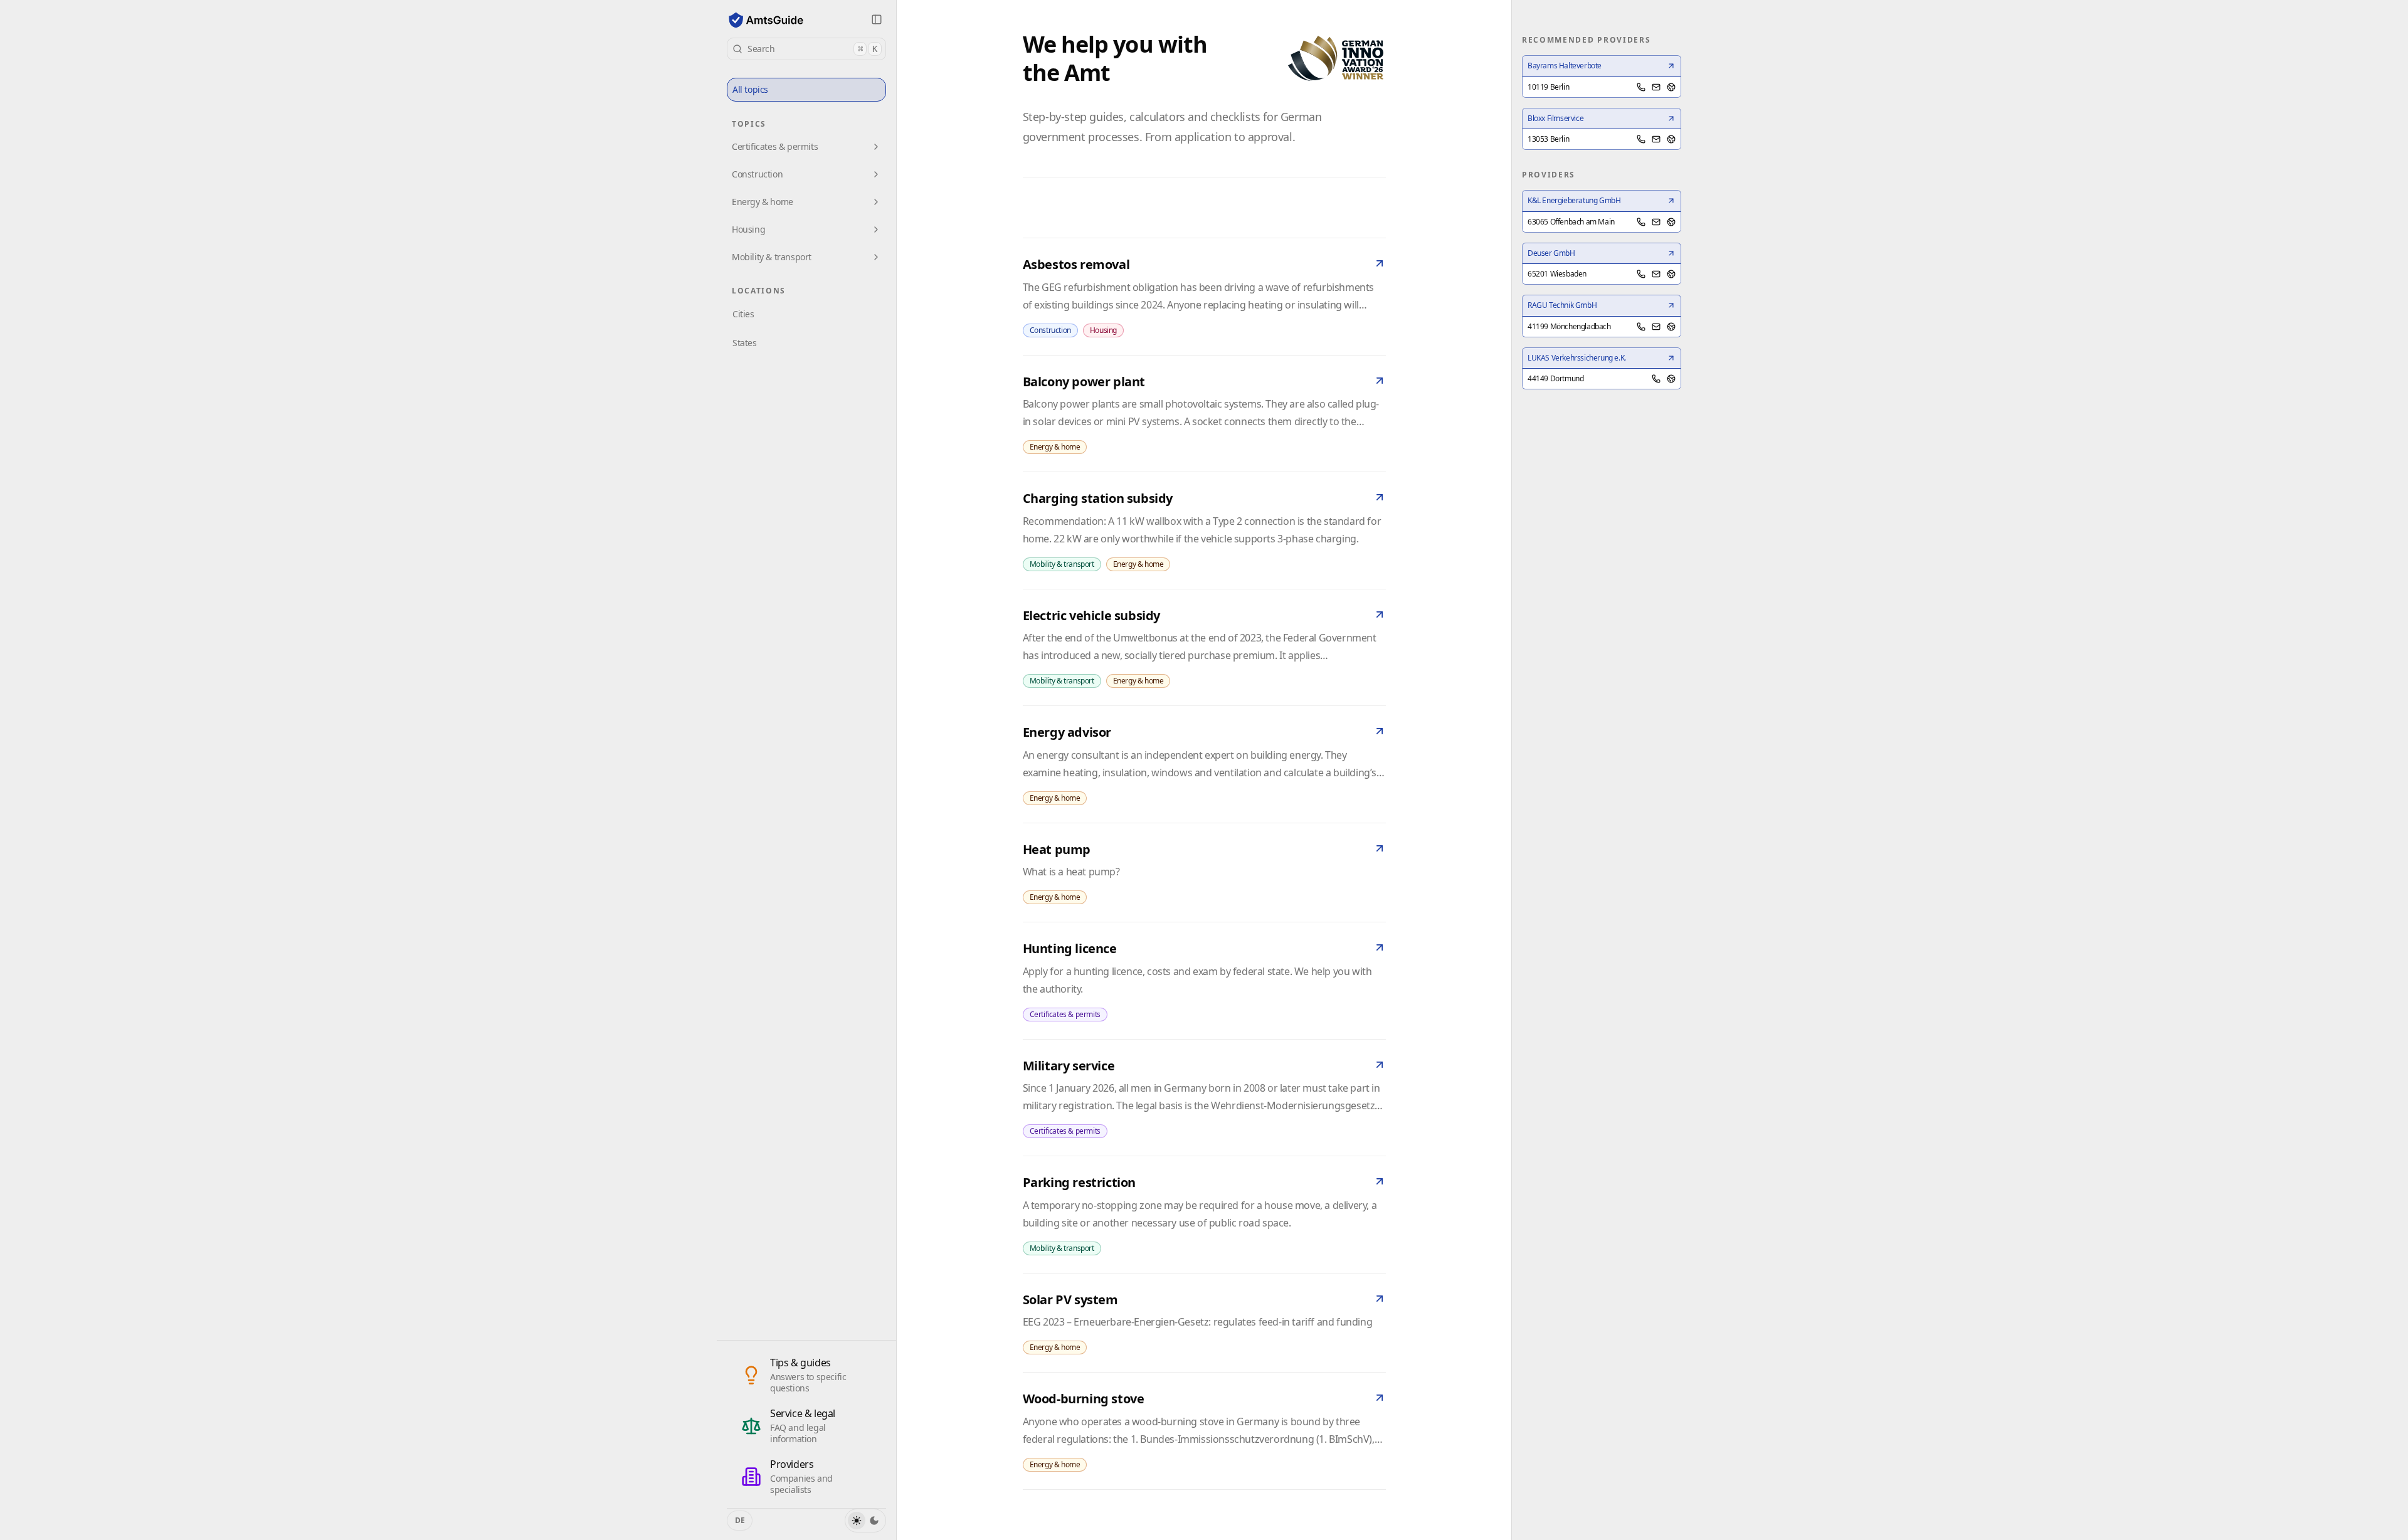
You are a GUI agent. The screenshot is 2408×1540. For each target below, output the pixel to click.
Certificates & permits (775, 146)
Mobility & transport (772, 257)
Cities (743, 314)
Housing (748, 229)
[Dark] (874, 1521)
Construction (757, 174)
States (745, 343)
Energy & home (763, 202)
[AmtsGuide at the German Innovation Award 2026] (1336, 58)
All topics (750, 89)
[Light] (857, 1521)
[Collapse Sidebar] (877, 19)
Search (812, 49)
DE (740, 1520)
